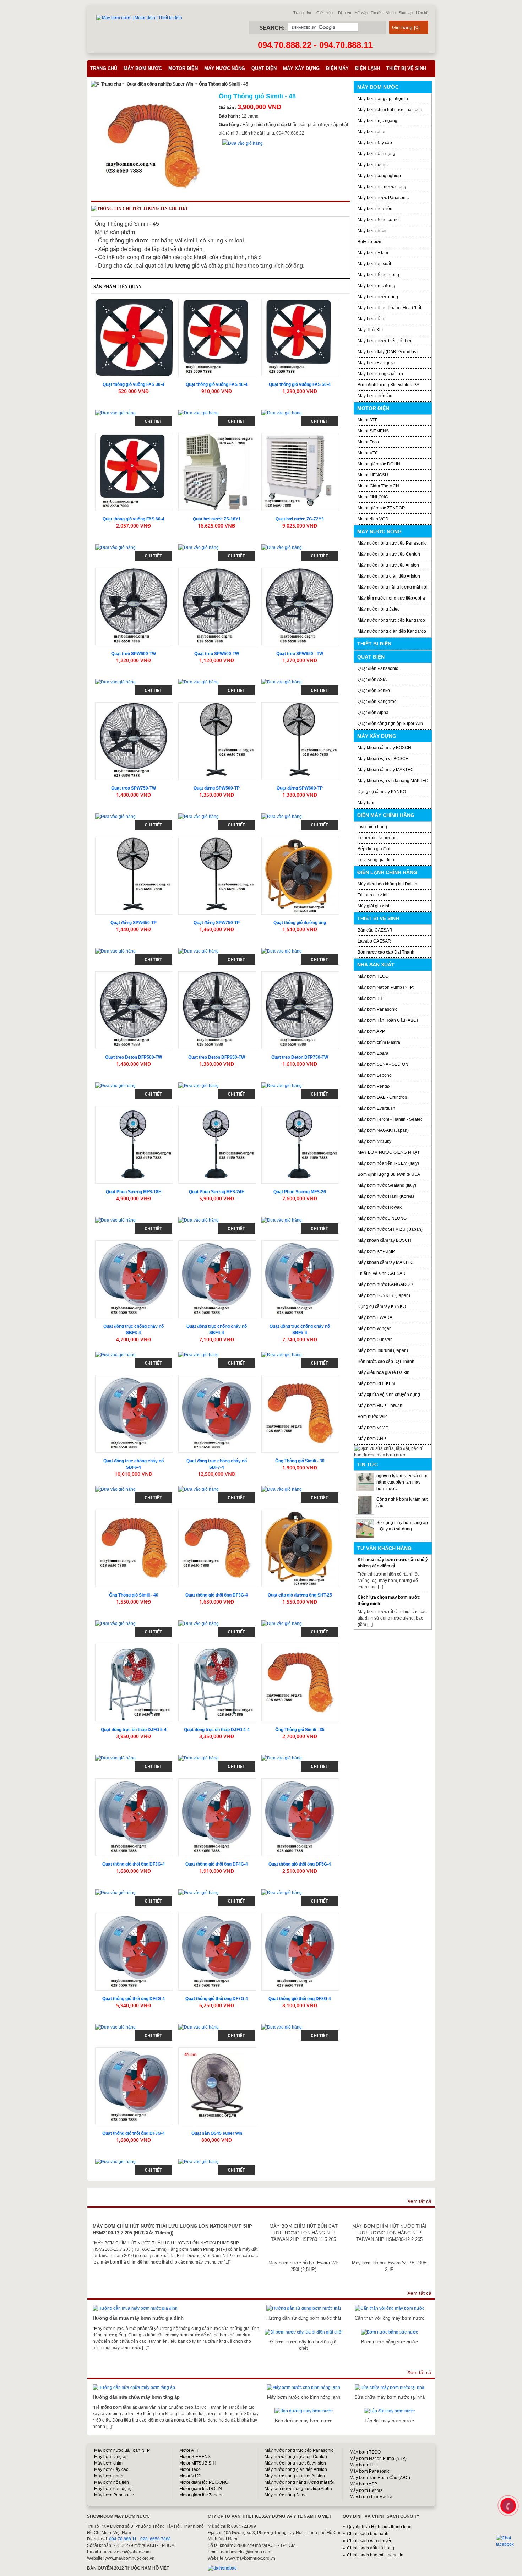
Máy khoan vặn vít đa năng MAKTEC (393, 781)
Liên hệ (422, 13)
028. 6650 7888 (156, 2539)
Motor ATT (367, 420)
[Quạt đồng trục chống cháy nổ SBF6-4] (134, 1414)
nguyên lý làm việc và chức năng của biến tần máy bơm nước (403, 1482)
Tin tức (377, 13)
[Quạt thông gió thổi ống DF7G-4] (217, 1952)
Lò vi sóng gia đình (376, 860)
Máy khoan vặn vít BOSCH (383, 759)
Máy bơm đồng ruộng (378, 275)
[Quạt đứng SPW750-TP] (217, 876)
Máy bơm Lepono (375, 1075)
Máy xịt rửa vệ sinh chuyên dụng (389, 1395)
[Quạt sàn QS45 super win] (217, 2086)
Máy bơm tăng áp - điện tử (383, 99)
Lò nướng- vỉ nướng (377, 838)
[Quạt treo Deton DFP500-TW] (134, 1010)
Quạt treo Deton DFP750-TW (300, 1057)
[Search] (369, 28)
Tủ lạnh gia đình (373, 895)
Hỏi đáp (361, 13)
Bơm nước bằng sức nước (390, 2342)
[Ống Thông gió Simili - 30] (300, 1414)
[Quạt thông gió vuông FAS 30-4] (134, 338)
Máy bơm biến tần (375, 396)
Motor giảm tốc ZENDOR (381, 508)
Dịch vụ (345, 13)
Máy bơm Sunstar (375, 1339)
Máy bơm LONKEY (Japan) (384, 1295)
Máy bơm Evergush (376, 363)
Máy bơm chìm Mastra (379, 1042)
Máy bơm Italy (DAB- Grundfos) (388, 352)
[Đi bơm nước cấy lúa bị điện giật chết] (303, 2332)
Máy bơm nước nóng (378, 297)
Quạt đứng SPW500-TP (217, 788)
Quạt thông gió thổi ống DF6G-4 (134, 1999)
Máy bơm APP (371, 1031)
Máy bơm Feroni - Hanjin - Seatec (390, 1119)
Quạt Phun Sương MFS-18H (134, 1192)
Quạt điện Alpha (373, 713)
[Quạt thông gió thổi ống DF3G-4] (217, 1548)
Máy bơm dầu (371, 319)
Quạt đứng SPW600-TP (300, 788)
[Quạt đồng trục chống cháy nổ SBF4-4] (217, 1279)
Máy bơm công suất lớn (380, 374)
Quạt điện (264, 68)
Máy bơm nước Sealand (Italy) (387, 1185)
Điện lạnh (368, 68)
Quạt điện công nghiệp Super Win (160, 84)
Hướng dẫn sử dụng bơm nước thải (304, 2318)
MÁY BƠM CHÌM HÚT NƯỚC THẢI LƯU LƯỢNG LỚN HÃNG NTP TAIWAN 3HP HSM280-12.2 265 (389, 2233)
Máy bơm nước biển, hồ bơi (384, 341)
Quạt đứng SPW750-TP (217, 923)
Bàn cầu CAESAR (375, 930)
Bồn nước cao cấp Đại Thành (386, 952)
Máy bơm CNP (372, 1439)
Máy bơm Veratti (373, 1428)
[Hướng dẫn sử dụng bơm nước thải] (304, 2308)
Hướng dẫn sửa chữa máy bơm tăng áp (136, 2397)
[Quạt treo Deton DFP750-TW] (300, 1010)
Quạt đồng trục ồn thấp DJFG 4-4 (217, 1730)
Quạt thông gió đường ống (300, 923)
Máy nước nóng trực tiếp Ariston (388, 565)
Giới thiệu (325, 13)
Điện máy (337, 68)
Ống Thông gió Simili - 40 (134, 1595)
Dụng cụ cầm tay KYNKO (382, 792)
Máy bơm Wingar (374, 1328)
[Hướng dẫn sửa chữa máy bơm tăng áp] (134, 2387)
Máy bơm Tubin (373, 231)
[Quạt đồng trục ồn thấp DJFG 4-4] (217, 1683)
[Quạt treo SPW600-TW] (134, 607)
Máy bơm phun (372, 132)
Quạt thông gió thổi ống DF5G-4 (300, 1864)
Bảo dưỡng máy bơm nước (304, 2421)
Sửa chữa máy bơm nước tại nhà (390, 2397)
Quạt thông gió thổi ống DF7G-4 (217, 1999)
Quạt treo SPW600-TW (134, 654)
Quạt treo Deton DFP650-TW (217, 1057)
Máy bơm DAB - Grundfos (382, 1097)
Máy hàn (366, 803)
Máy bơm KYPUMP (376, 1251)
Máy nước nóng (225, 68)
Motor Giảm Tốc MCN (378, 486)
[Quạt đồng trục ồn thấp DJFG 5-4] (134, 1683)
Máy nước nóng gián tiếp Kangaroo (392, 631)
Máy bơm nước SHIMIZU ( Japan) (390, 1229)
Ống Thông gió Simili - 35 (300, 1730)
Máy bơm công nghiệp (379, 176)
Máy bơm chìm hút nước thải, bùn (390, 110)
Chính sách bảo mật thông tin (375, 2555)
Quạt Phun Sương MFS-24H (217, 1192)
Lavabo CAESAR (374, 941)
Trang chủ (302, 13)
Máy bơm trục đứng (376, 286)
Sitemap (406, 13)
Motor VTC (368, 453)
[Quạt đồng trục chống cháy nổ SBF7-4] (217, 1414)
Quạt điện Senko (374, 691)
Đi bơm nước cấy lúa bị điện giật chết (304, 2345)
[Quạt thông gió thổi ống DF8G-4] (300, 1952)
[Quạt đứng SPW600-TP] (300, 741)
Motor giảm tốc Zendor (201, 2495)
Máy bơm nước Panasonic (383, 198)
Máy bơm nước (143, 68)
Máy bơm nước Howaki (380, 1207)
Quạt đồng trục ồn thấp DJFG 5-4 (134, 1730)
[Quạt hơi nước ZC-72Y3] (300, 472)
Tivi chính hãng (372, 827)
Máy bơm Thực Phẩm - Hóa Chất (389, 308)
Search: (272, 28)
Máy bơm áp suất (374, 264)
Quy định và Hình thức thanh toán (379, 2527)
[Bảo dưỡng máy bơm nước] (304, 2411)
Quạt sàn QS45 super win (217, 2133)
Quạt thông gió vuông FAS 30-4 (134, 384)
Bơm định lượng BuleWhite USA (389, 1174)
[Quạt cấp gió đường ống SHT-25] (300, 1548)
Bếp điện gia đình (375, 849)
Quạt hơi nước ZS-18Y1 (217, 519)
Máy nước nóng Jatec (379, 609)
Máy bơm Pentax (374, 1086)
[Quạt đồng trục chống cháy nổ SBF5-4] (300, 1279)
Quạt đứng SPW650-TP (134, 923)
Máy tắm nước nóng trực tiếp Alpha (391, 598)
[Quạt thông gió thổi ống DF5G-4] (300, 1817)
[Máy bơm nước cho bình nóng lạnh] (303, 2387)
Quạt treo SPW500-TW (217, 654)
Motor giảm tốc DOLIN (379, 464)
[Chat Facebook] (509, 2541)
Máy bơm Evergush (376, 1108)
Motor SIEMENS (373, 431)
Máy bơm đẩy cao (375, 143)
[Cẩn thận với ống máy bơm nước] (390, 2308)
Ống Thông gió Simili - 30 (300, 1461)
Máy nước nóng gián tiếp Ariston (389, 576)
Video (391, 13)
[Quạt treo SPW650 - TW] (300, 607)
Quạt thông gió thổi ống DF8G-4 (300, 1999)
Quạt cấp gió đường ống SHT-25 (300, 1595)
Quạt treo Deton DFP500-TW (134, 1057)
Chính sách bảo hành (368, 2534)
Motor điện (183, 68)
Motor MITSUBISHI (197, 2463)
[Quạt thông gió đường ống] (300, 876)
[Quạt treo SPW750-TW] (134, 741)
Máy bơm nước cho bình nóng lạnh (304, 2397)
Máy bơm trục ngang (377, 121)
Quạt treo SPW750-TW (134, 788)
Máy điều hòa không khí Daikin (387, 884)
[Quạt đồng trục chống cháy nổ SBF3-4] (134, 1279)
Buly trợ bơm (370, 242)
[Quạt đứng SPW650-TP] (134, 876)
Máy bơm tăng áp (111, 2457)
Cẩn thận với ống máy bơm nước (390, 2318)
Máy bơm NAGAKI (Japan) (383, 1130)
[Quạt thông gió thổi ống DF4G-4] (217, 1817)
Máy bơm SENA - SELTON (383, 1064)
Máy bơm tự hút (373, 165)
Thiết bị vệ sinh (406, 68)
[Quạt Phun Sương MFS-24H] (217, 1145)
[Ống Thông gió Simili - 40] (134, 1548)
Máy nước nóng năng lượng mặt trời (393, 587)
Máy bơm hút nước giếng (382, 187)
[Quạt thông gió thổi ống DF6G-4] (134, 1952)
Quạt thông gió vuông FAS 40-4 (217, 384)
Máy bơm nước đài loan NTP (122, 2450)
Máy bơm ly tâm (373, 253)
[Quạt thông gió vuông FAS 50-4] (300, 338)
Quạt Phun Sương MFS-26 (300, 1192)
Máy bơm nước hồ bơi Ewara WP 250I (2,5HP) (304, 2266)
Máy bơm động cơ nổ (378, 220)
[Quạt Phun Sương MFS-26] (300, 1145)
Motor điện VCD (373, 519)
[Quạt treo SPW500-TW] (217, 607)
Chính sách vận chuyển (370, 2541)
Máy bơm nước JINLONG (382, 1218)
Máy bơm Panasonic (377, 1009)
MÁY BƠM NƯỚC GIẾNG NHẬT (389, 1152)
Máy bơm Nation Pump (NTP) (386, 987)
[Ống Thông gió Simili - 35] (300, 1683)
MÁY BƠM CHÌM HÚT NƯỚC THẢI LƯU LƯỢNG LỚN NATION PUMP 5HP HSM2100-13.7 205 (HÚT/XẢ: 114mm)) (172, 2229)
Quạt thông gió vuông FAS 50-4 (300, 384)
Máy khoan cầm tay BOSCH (384, 748)
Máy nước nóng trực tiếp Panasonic (392, 543)
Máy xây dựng (301, 68)
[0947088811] (507, 2505)
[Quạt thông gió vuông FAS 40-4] (217, 338)
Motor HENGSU (373, 475)
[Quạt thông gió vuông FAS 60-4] (134, 472)
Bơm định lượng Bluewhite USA (388, 385)
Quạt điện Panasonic (378, 668)
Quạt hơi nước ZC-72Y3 (300, 519)
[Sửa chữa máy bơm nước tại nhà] (390, 2387)
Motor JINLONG (373, 497)
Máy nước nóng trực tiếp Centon (389, 554)
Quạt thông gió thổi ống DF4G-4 (217, 1864)
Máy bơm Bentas (366, 2490)
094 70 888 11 (123, 2539)
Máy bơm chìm (108, 2463)
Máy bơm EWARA (375, 1317)
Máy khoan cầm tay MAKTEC (386, 770)
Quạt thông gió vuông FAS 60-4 (134, 519)
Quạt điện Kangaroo (377, 702)
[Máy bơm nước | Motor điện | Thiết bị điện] (139, 18)
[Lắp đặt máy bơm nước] (389, 2411)
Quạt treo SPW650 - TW (300, 654)
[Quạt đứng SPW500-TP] (217, 741)
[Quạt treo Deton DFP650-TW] (217, 1010)
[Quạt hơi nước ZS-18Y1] (217, 472)
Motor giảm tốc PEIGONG (204, 2482)
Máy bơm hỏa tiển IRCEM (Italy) (388, 1163)
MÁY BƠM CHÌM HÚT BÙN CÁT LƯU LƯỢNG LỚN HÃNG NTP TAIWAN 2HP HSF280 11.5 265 (304, 2233)
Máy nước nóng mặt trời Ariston (295, 2476)
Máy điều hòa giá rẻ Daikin (384, 1372)
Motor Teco (368, 442)
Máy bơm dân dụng (376, 154)
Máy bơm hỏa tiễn (375, 209)
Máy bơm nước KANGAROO (385, 1284)
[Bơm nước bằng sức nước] (390, 2332)
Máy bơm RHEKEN (376, 1383)
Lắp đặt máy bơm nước (389, 2421)
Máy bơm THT (371, 998)
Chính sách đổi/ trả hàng (371, 2548)
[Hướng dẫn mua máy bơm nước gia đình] (135, 2308)
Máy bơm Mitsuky (374, 1141)
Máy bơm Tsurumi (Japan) (383, 1350)
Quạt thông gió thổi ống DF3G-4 (217, 1595)
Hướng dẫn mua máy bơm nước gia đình (138, 2318)
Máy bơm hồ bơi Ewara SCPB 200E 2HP (389, 2266)
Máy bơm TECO (373, 976)
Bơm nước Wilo (373, 1417)
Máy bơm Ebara (373, 1053)
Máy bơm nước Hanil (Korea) (386, 1196)
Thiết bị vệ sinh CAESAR (382, 1273)
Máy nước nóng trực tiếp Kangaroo (391, 620)
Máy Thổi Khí (370, 330)
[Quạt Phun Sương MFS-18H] (134, 1145)
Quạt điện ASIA (372, 680)
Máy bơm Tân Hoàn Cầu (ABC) (388, 1020)
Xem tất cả (419, 2201)
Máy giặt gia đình (374, 906)
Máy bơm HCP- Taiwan (380, 1406)
